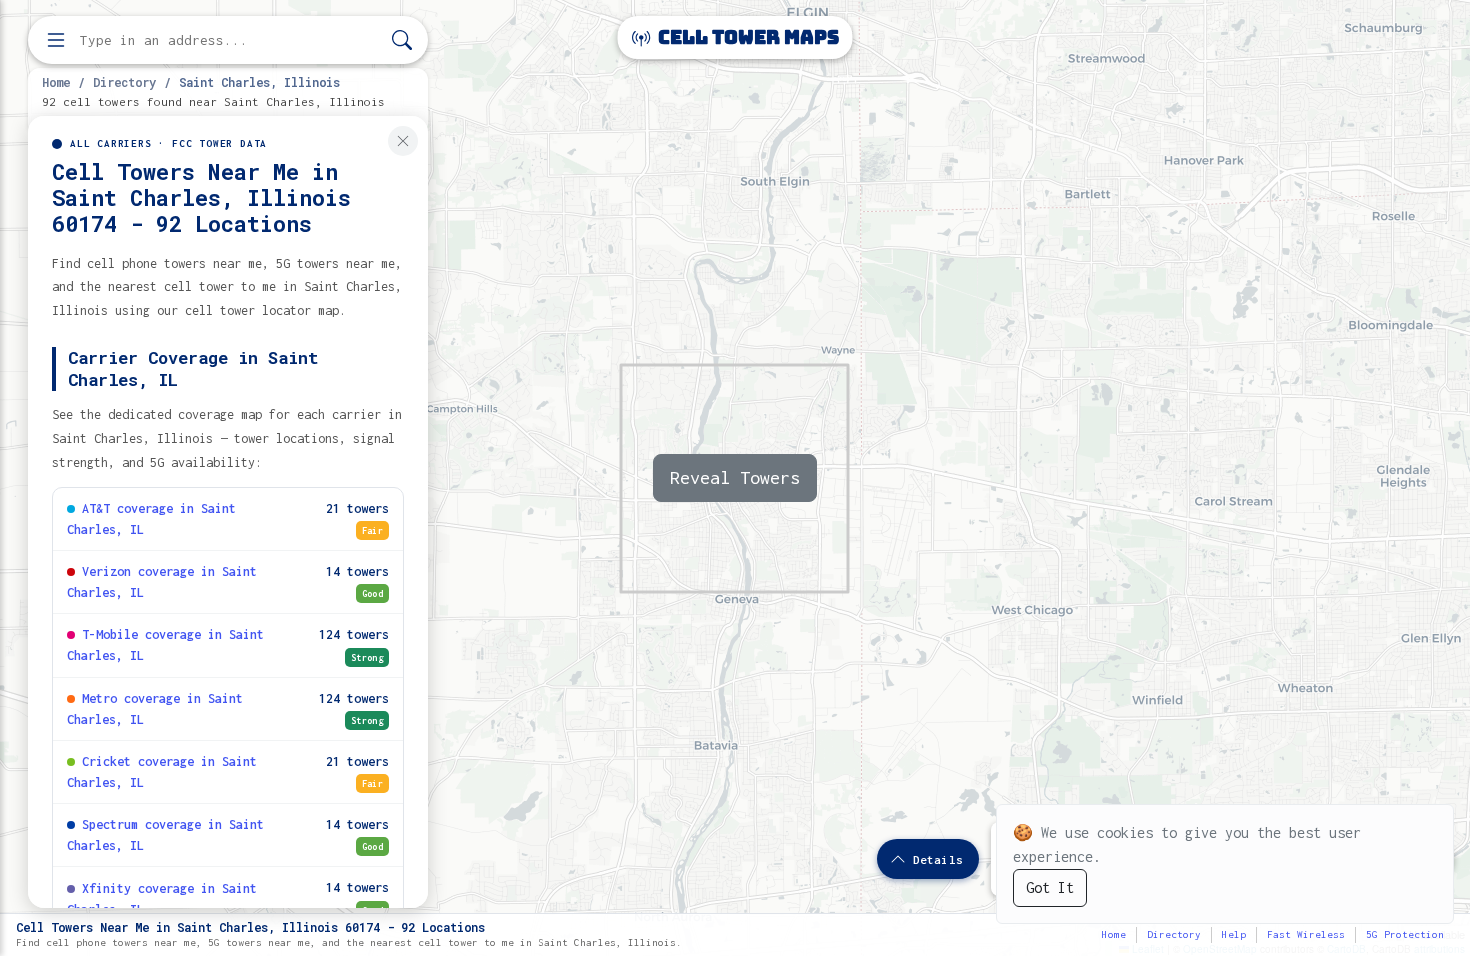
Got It (1050, 887)
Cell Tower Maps (746, 37)
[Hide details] (403, 141)
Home (56, 82)
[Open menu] (56, 40)
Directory (124, 82)
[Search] (402, 40)
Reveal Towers (735, 477)
